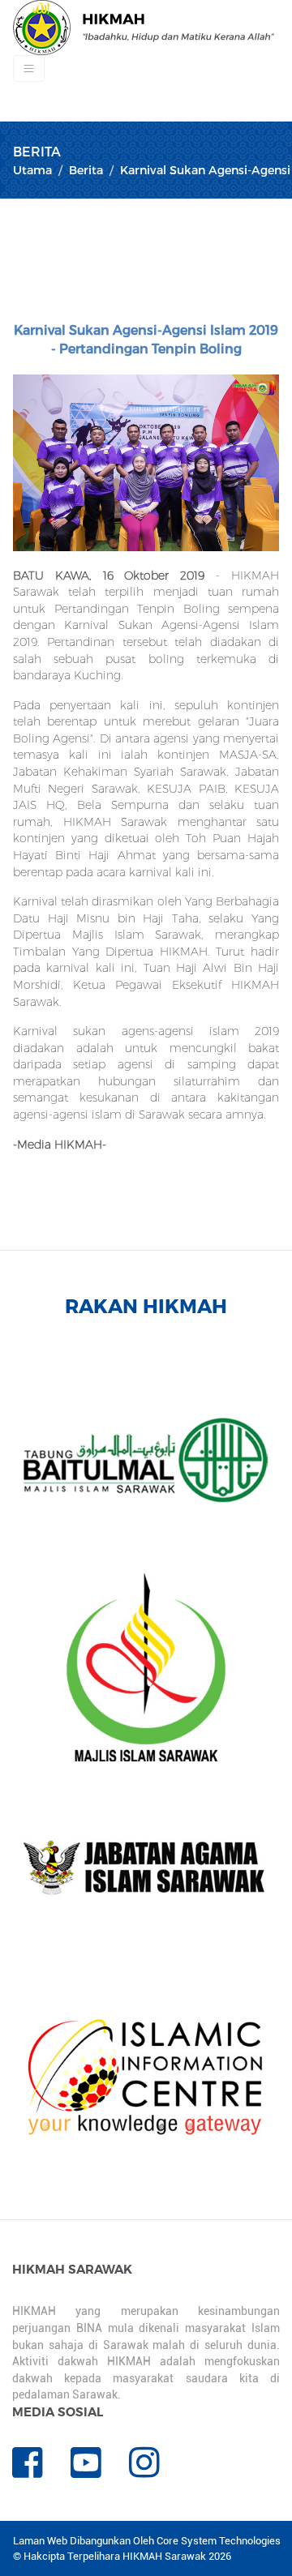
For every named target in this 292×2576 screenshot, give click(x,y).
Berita (86, 170)
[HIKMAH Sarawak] (144, 28)
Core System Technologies (219, 2541)
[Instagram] (157, 2471)
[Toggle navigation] (29, 68)
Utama (32, 170)
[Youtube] (100, 2471)
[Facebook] (41, 2471)
